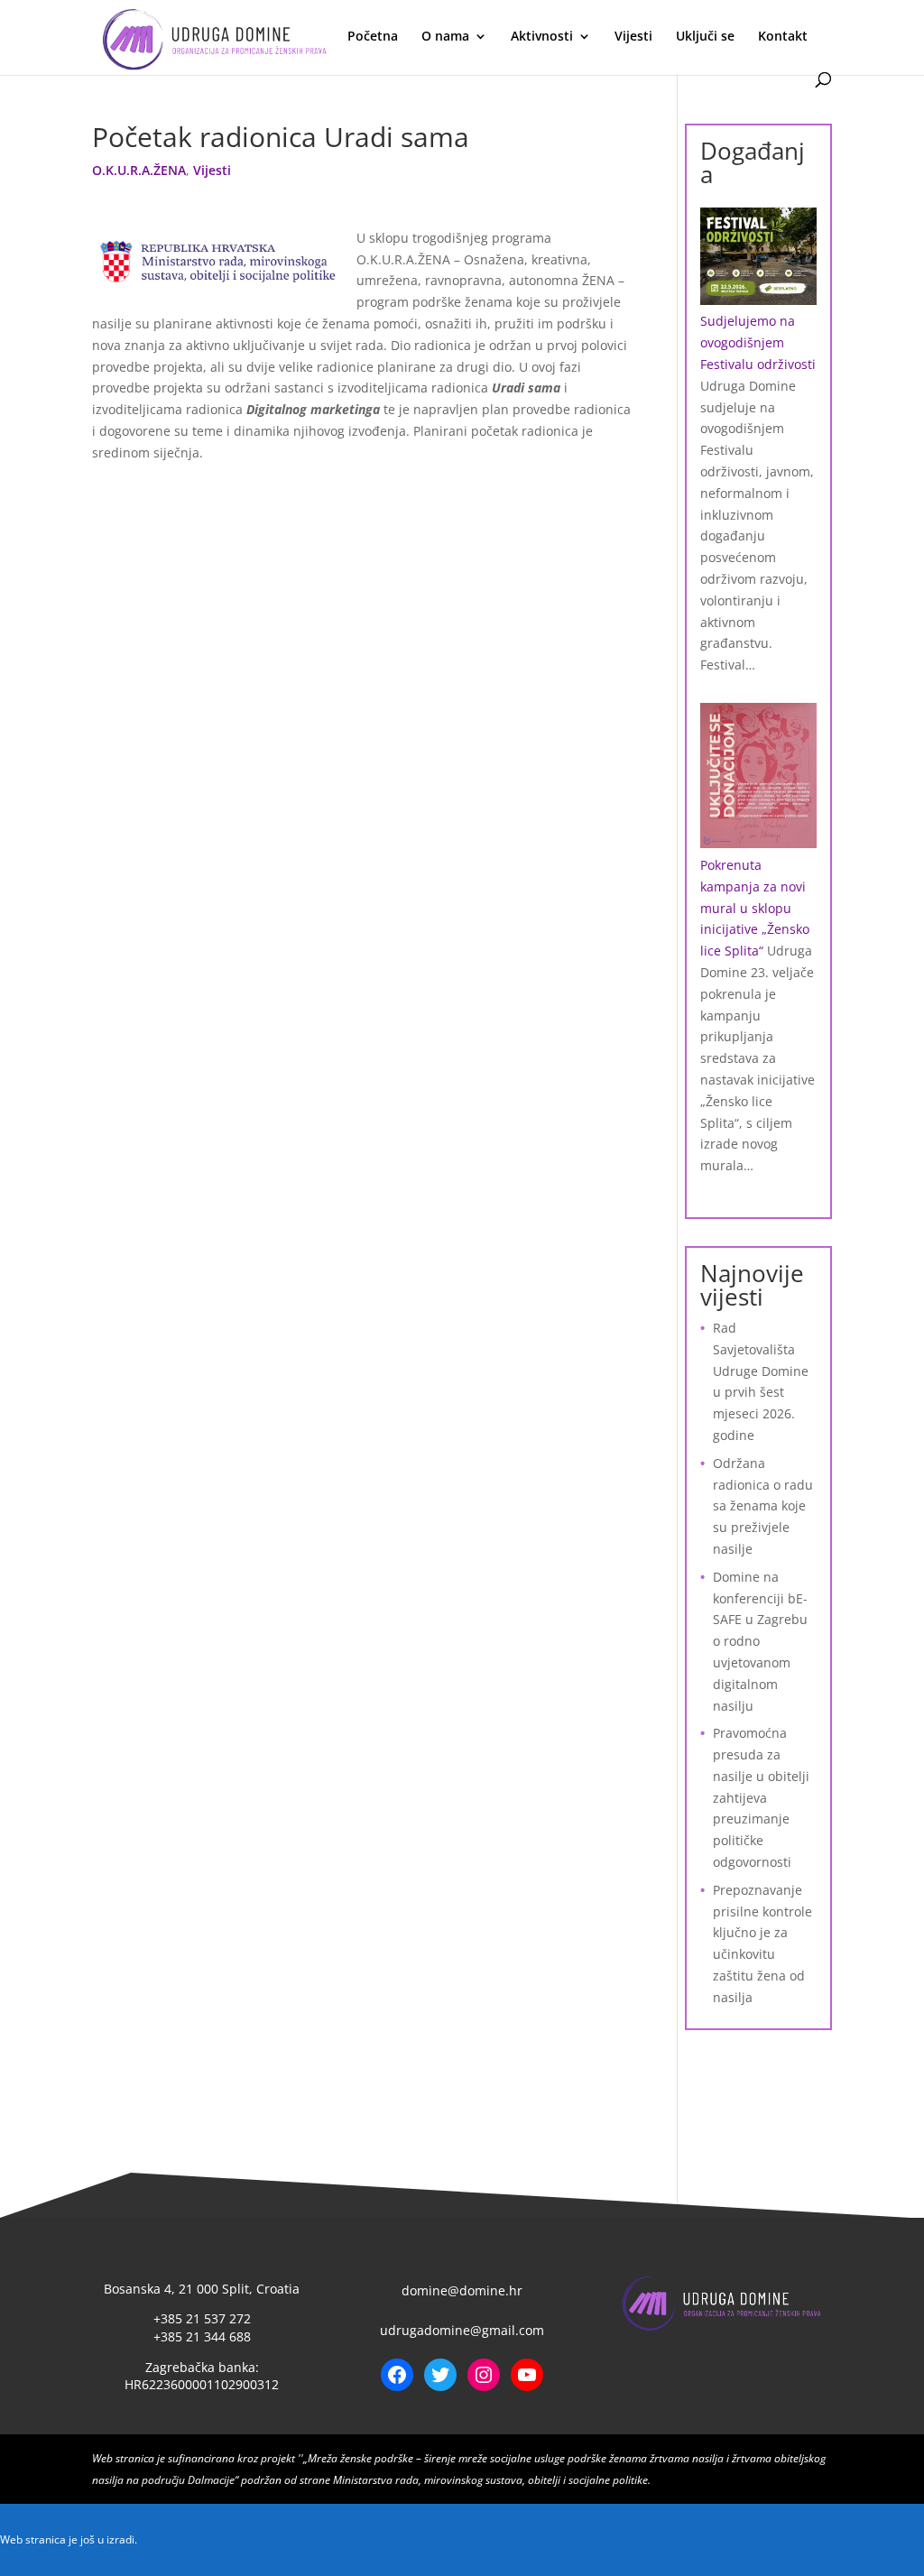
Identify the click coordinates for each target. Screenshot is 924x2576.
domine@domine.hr (462, 2290)
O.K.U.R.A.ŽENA (139, 170)
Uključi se (705, 37)
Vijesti (633, 37)
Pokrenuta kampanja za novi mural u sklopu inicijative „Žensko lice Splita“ (755, 908)
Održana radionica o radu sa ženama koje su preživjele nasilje (763, 1506)
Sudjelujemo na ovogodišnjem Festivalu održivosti (758, 342)
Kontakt (783, 37)
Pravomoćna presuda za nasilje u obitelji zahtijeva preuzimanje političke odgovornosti (761, 1797)
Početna (373, 37)
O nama (445, 37)
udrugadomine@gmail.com (462, 2330)
